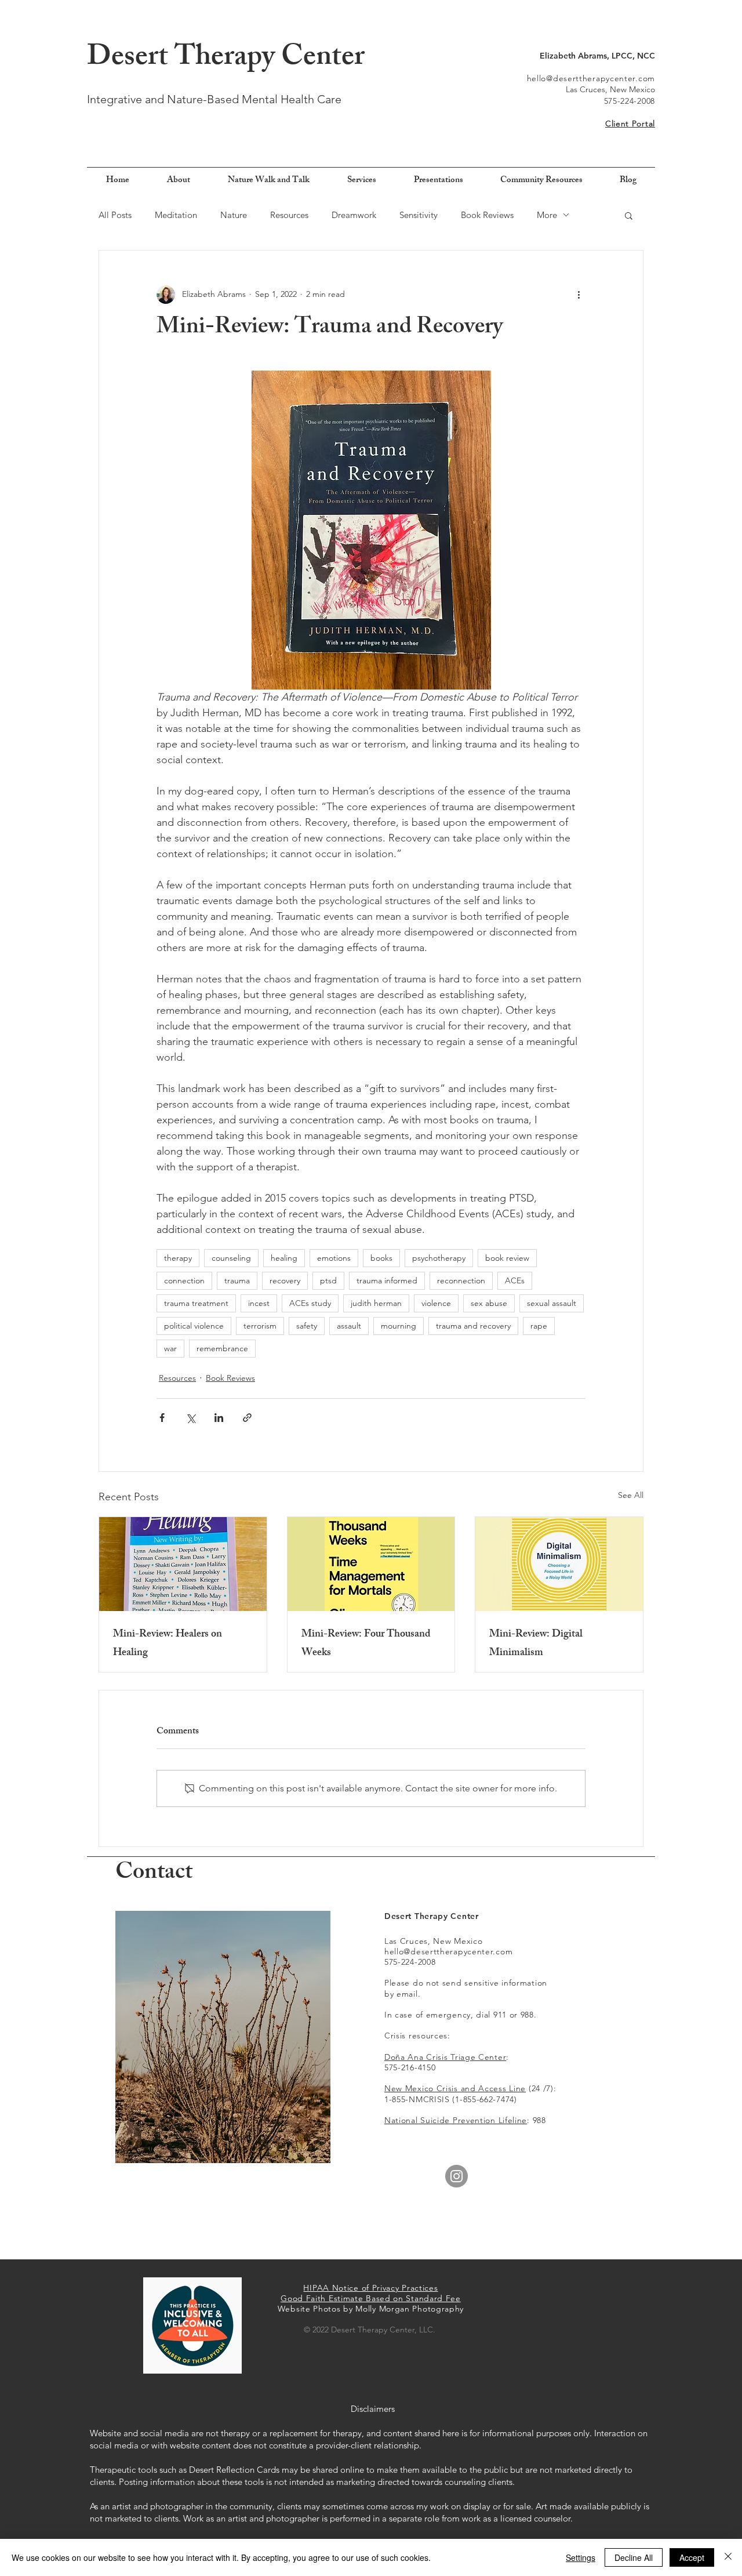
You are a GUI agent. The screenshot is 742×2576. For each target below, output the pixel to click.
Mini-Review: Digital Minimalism (536, 1644)
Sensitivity (419, 215)
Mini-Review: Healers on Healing (168, 1644)
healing (284, 1258)
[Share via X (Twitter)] (190, 1418)
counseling (231, 1258)
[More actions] (579, 295)
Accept (692, 2557)
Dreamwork (354, 215)
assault (349, 1326)
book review (507, 1258)
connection (184, 1280)
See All (631, 1495)
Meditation (176, 215)
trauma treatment (196, 1303)
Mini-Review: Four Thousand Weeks (366, 1644)
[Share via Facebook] (162, 1418)
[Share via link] (247, 1418)
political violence (194, 1326)
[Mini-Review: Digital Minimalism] (559, 1564)
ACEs (515, 1280)
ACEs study (310, 1303)
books (381, 1258)
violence (436, 1303)
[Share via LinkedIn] (219, 1418)
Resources (289, 215)
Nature (234, 215)
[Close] (728, 2557)
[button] (629, 215)
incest (259, 1303)
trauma (237, 1280)
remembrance (222, 1348)
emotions (334, 1258)
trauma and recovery (473, 1326)
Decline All (634, 2557)
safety (307, 1326)
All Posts (115, 215)
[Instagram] (457, 2176)
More (547, 215)
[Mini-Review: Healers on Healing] (183, 1564)
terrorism (260, 1326)
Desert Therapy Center (226, 59)
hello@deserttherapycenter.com (591, 78)
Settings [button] (581, 2557)
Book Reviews (487, 215)
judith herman (376, 1303)
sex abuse (489, 1303)
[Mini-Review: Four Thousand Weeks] (371, 1564)
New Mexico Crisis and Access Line (455, 2088)
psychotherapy (439, 1258)
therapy (178, 1258)
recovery (285, 1280)
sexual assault (552, 1303)
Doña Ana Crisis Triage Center (445, 2057)
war (170, 1348)
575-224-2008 (630, 101)
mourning (399, 1326)
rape (539, 1326)
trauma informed (387, 1280)
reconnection (461, 1280)
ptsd (328, 1280)
